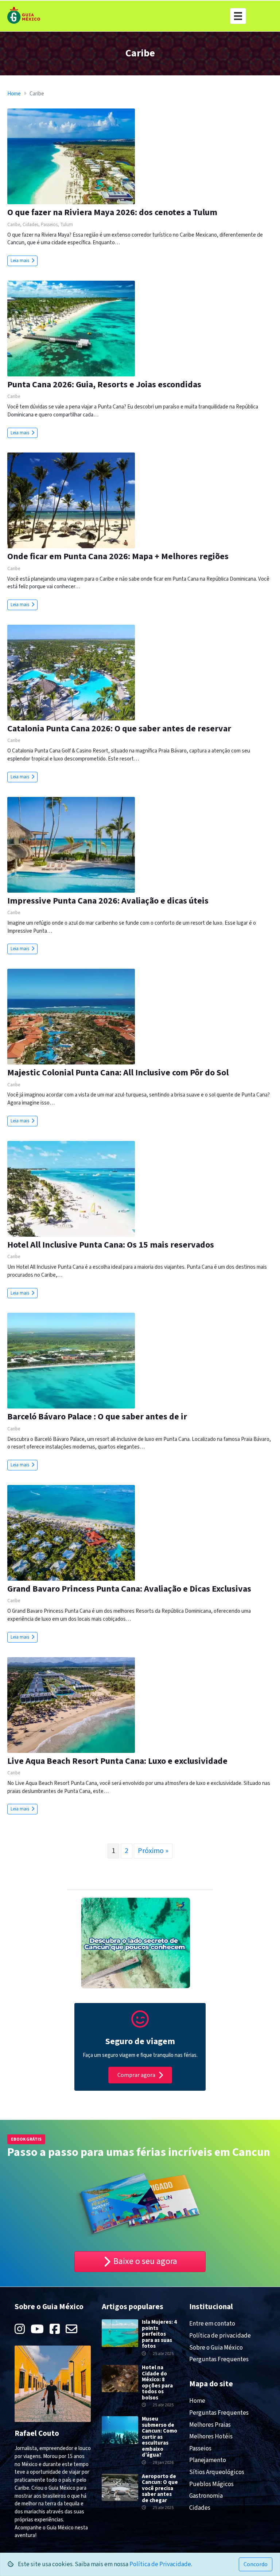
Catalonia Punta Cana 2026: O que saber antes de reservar (119, 729)
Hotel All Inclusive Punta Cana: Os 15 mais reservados (111, 1245)
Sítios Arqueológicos (217, 2472)
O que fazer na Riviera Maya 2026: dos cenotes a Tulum (112, 212)
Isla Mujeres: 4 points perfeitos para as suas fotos (159, 2334)
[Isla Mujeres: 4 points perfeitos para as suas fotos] (120, 2333)
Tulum (67, 225)
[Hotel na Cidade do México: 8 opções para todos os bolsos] (120, 2378)
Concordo (256, 2564)
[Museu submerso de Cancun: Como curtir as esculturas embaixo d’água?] (120, 2430)
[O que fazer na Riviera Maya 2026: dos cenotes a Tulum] (71, 156)
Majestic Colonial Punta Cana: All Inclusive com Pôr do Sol (118, 1073)
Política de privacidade (220, 2336)
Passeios (49, 225)
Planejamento (208, 2460)
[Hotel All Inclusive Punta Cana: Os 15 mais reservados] (71, 1188)
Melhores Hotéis (211, 2437)
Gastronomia (206, 2496)
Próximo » (153, 1851)
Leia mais (20, 261)
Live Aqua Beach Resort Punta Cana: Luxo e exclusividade (117, 1761)
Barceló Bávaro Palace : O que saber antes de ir (97, 1417)
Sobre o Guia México (216, 2348)
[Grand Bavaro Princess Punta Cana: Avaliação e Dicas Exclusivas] (71, 1532)
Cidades (30, 225)
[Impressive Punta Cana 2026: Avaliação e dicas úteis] (71, 844)
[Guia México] (24, 15)
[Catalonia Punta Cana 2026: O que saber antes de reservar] (71, 672)
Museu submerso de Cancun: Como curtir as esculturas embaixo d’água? (160, 2437)
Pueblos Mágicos (211, 2484)
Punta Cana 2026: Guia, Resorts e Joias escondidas (104, 385)
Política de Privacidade (160, 2564)
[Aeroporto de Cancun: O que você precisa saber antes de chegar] (120, 2487)
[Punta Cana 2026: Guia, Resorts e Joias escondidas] (71, 328)
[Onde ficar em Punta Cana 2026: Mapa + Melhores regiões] (71, 500)
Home (14, 94)
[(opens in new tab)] (140, 2024)
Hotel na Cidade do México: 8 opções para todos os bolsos (157, 2383)
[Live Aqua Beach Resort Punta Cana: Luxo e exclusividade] (71, 1705)
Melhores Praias (210, 2425)
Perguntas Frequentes (219, 2359)
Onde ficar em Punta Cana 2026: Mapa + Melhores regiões (118, 556)
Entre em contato (212, 2324)
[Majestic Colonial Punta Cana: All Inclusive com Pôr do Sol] (71, 1016)
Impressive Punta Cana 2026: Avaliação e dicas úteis (108, 901)
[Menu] (238, 16)
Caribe (14, 225)
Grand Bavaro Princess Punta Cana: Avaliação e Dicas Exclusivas (129, 1589)
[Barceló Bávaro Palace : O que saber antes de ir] (71, 1361)
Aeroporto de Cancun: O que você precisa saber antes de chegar (160, 2488)
